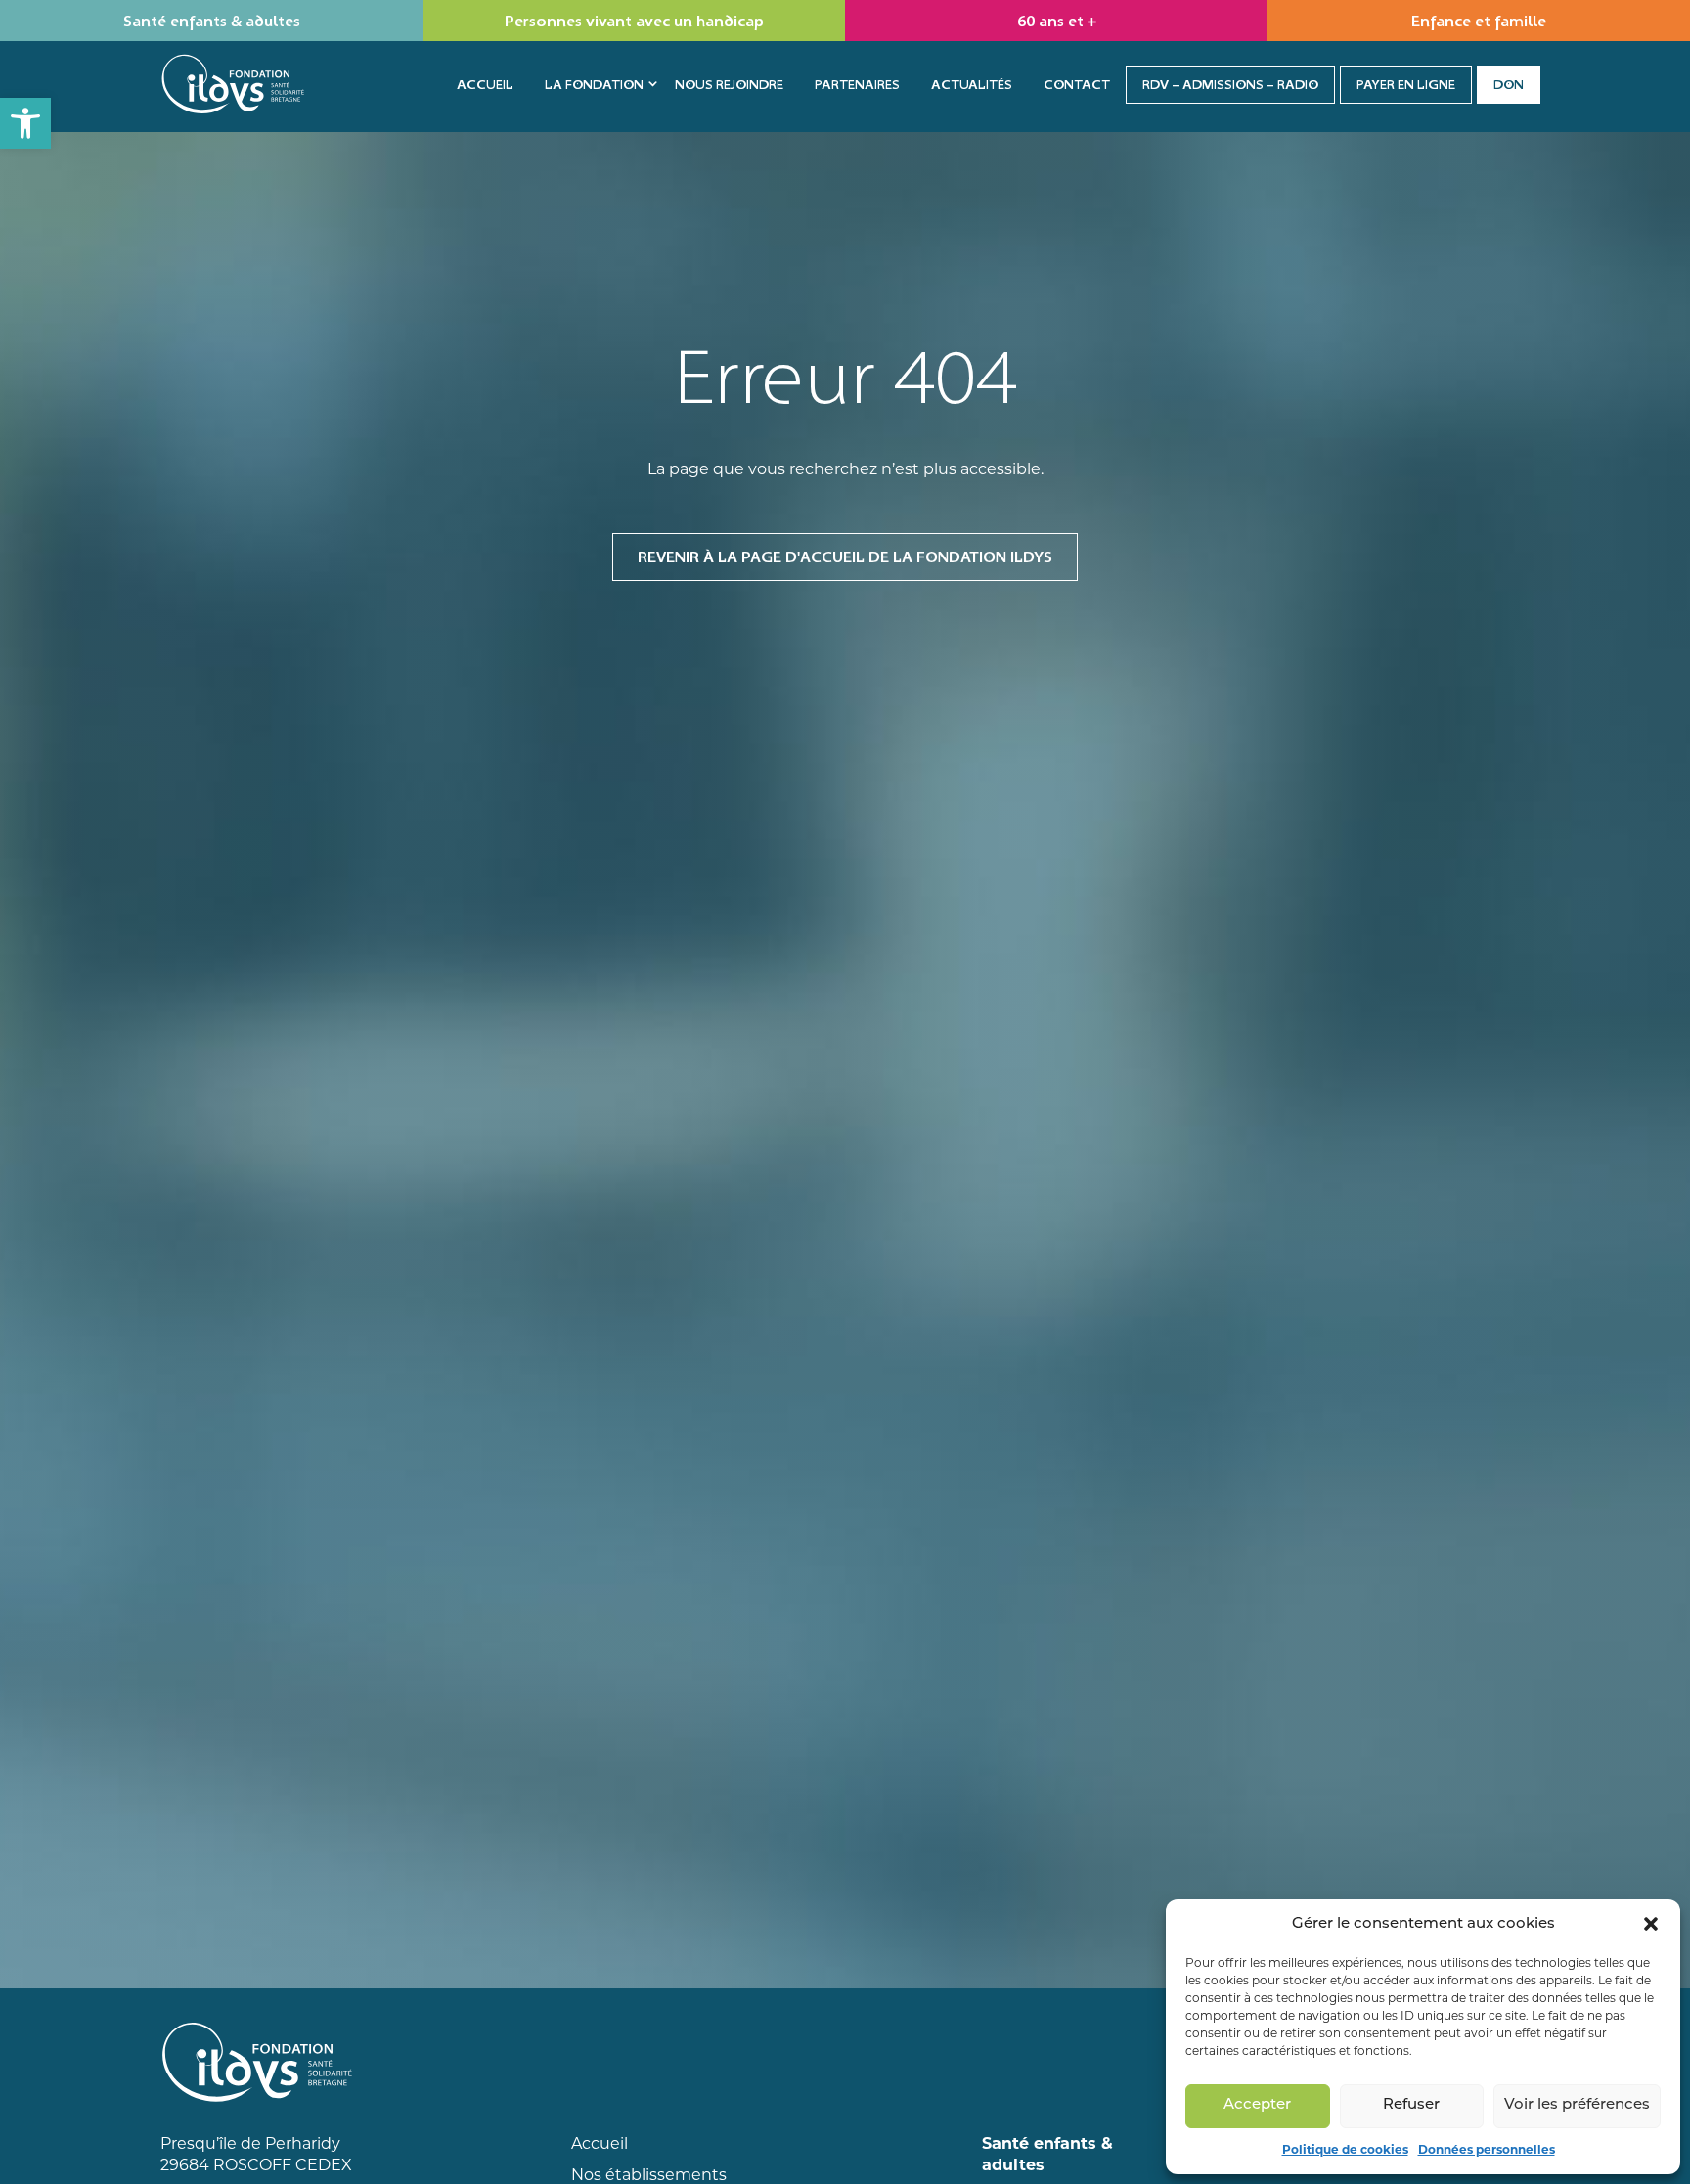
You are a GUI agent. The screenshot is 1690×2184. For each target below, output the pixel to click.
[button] (25, 123)
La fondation (594, 84)
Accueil (485, 84)
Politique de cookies (1345, 2149)
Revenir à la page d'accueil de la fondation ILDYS (845, 557)
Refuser (1411, 2105)
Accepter (1257, 2105)
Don (1509, 84)
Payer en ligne (1406, 84)
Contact (1077, 84)
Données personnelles (1487, 2149)
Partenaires (857, 84)
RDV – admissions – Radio (1230, 84)
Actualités (972, 84)
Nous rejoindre (729, 84)
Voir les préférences (1577, 2105)
